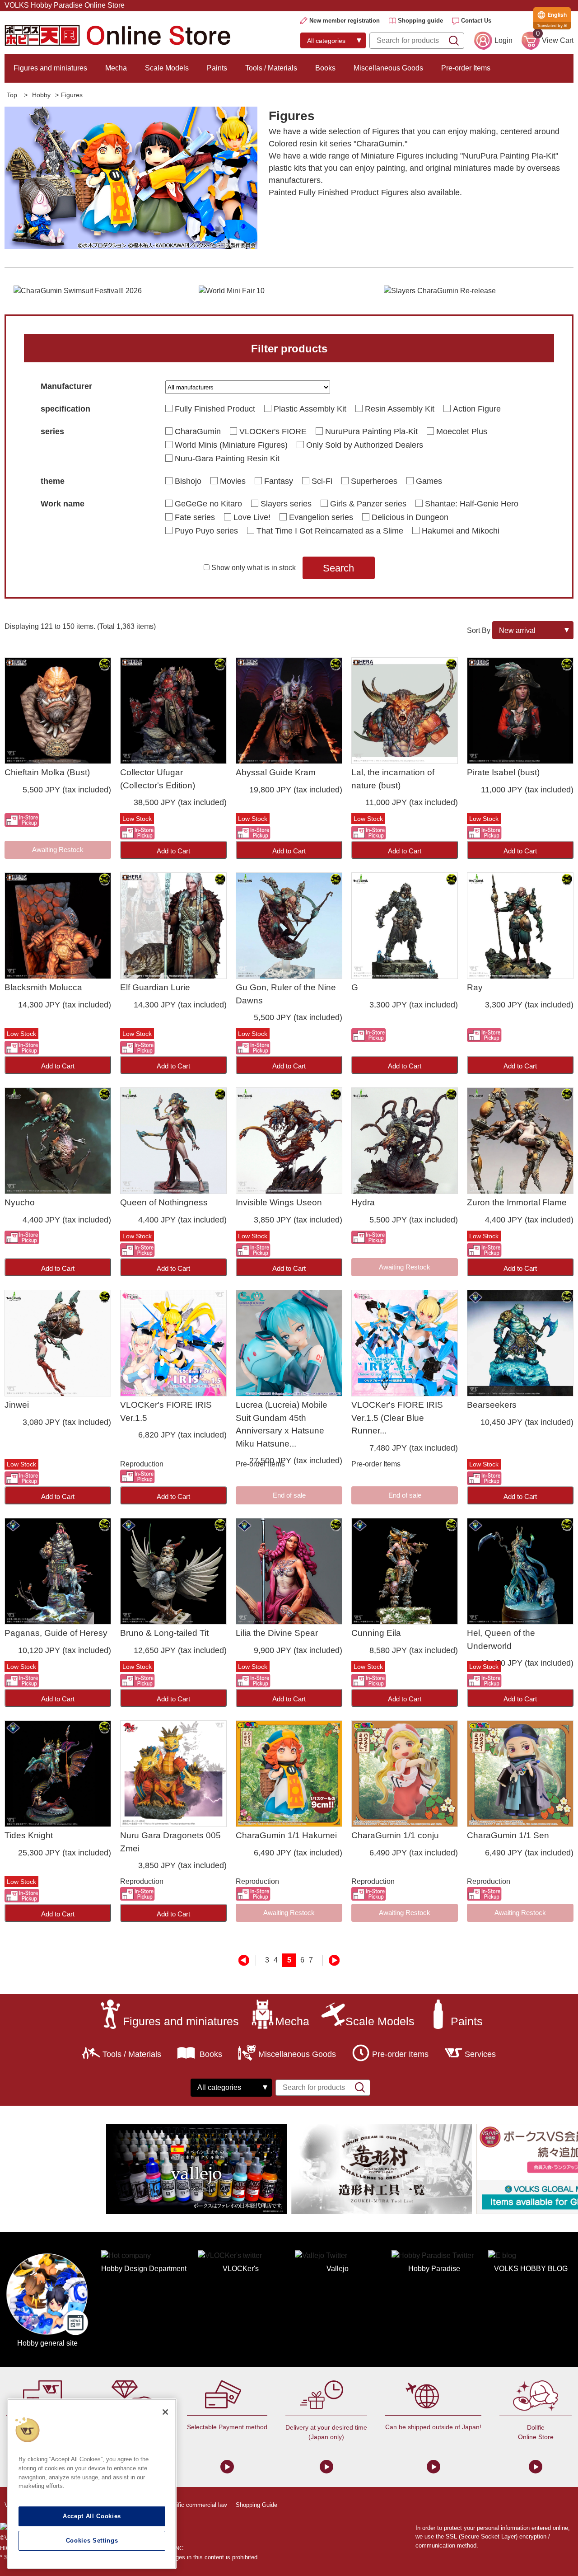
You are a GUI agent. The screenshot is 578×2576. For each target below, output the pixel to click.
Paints (217, 68)
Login (503, 40)
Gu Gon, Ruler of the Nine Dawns (286, 994)
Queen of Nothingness (164, 1202)
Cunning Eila (376, 1633)
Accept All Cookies (92, 2516)
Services (480, 2054)
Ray (475, 987)
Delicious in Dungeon (410, 517)
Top (12, 95)
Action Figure (477, 409)
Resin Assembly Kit (400, 409)
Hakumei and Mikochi (461, 531)
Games (429, 481)
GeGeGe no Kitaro (208, 504)
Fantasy (279, 481)
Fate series (195, 517)
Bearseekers (492, 1405)
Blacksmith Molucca (43, 987)
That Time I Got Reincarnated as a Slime (330, 531)
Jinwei (17, 1405)
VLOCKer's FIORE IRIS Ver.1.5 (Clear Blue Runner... (397, 1418)
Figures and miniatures (50, 68)
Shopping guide (420, 21)
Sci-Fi (322, 481)
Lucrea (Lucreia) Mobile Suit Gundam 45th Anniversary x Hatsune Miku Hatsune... (282, 1424)
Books (325, 68)
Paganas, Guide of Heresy (56, 1633)
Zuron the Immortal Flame (517, 1202)
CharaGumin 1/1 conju (395, 1835)
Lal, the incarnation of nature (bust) (393, 779)
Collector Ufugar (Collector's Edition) (158, 779)
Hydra (363, 1202)
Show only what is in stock (254, 568)
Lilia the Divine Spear (277, 1633)
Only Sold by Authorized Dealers (365, 445)
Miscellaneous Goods (388, 68)
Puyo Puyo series (206, 531)
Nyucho (20, 1202)
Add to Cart (173, 851)
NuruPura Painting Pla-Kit (371, 431)
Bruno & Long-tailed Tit (164, 1633)
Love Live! (252, 517)
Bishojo (188, 481)
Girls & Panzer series (368, 504)
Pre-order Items (466, 68)
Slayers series (286, 504)
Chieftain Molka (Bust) (47, 772)
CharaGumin (198, 431)
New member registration (345, 21)
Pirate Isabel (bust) (503, 772)
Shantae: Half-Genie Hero (472, 504)
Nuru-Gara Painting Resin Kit (227, 459)
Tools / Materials (271, 68)
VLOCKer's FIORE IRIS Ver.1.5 (166, 1411)
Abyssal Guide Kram (276, 772)
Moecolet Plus (462, 431)
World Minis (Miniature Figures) (231, 445)
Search (338, 568)
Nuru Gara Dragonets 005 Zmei (170, 1842)
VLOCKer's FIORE (273, 431)
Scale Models (167, 68)
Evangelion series (321, 517)
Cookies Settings (92, 2541)
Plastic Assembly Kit (310, 409)
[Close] (165, 2412)
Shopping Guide (256, 2505)
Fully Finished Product (215, 409)
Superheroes (374, 481)
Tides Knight (29, 1835)
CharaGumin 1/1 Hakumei (286, 1835)
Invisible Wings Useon (279, 1202)
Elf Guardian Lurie (155, 987)
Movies (233, 481)
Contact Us (476, 21)
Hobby (41, 95)
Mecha (116, 68)
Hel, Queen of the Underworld (501, 1639)
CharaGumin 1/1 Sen (508, 1835)
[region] (92, 2484)
